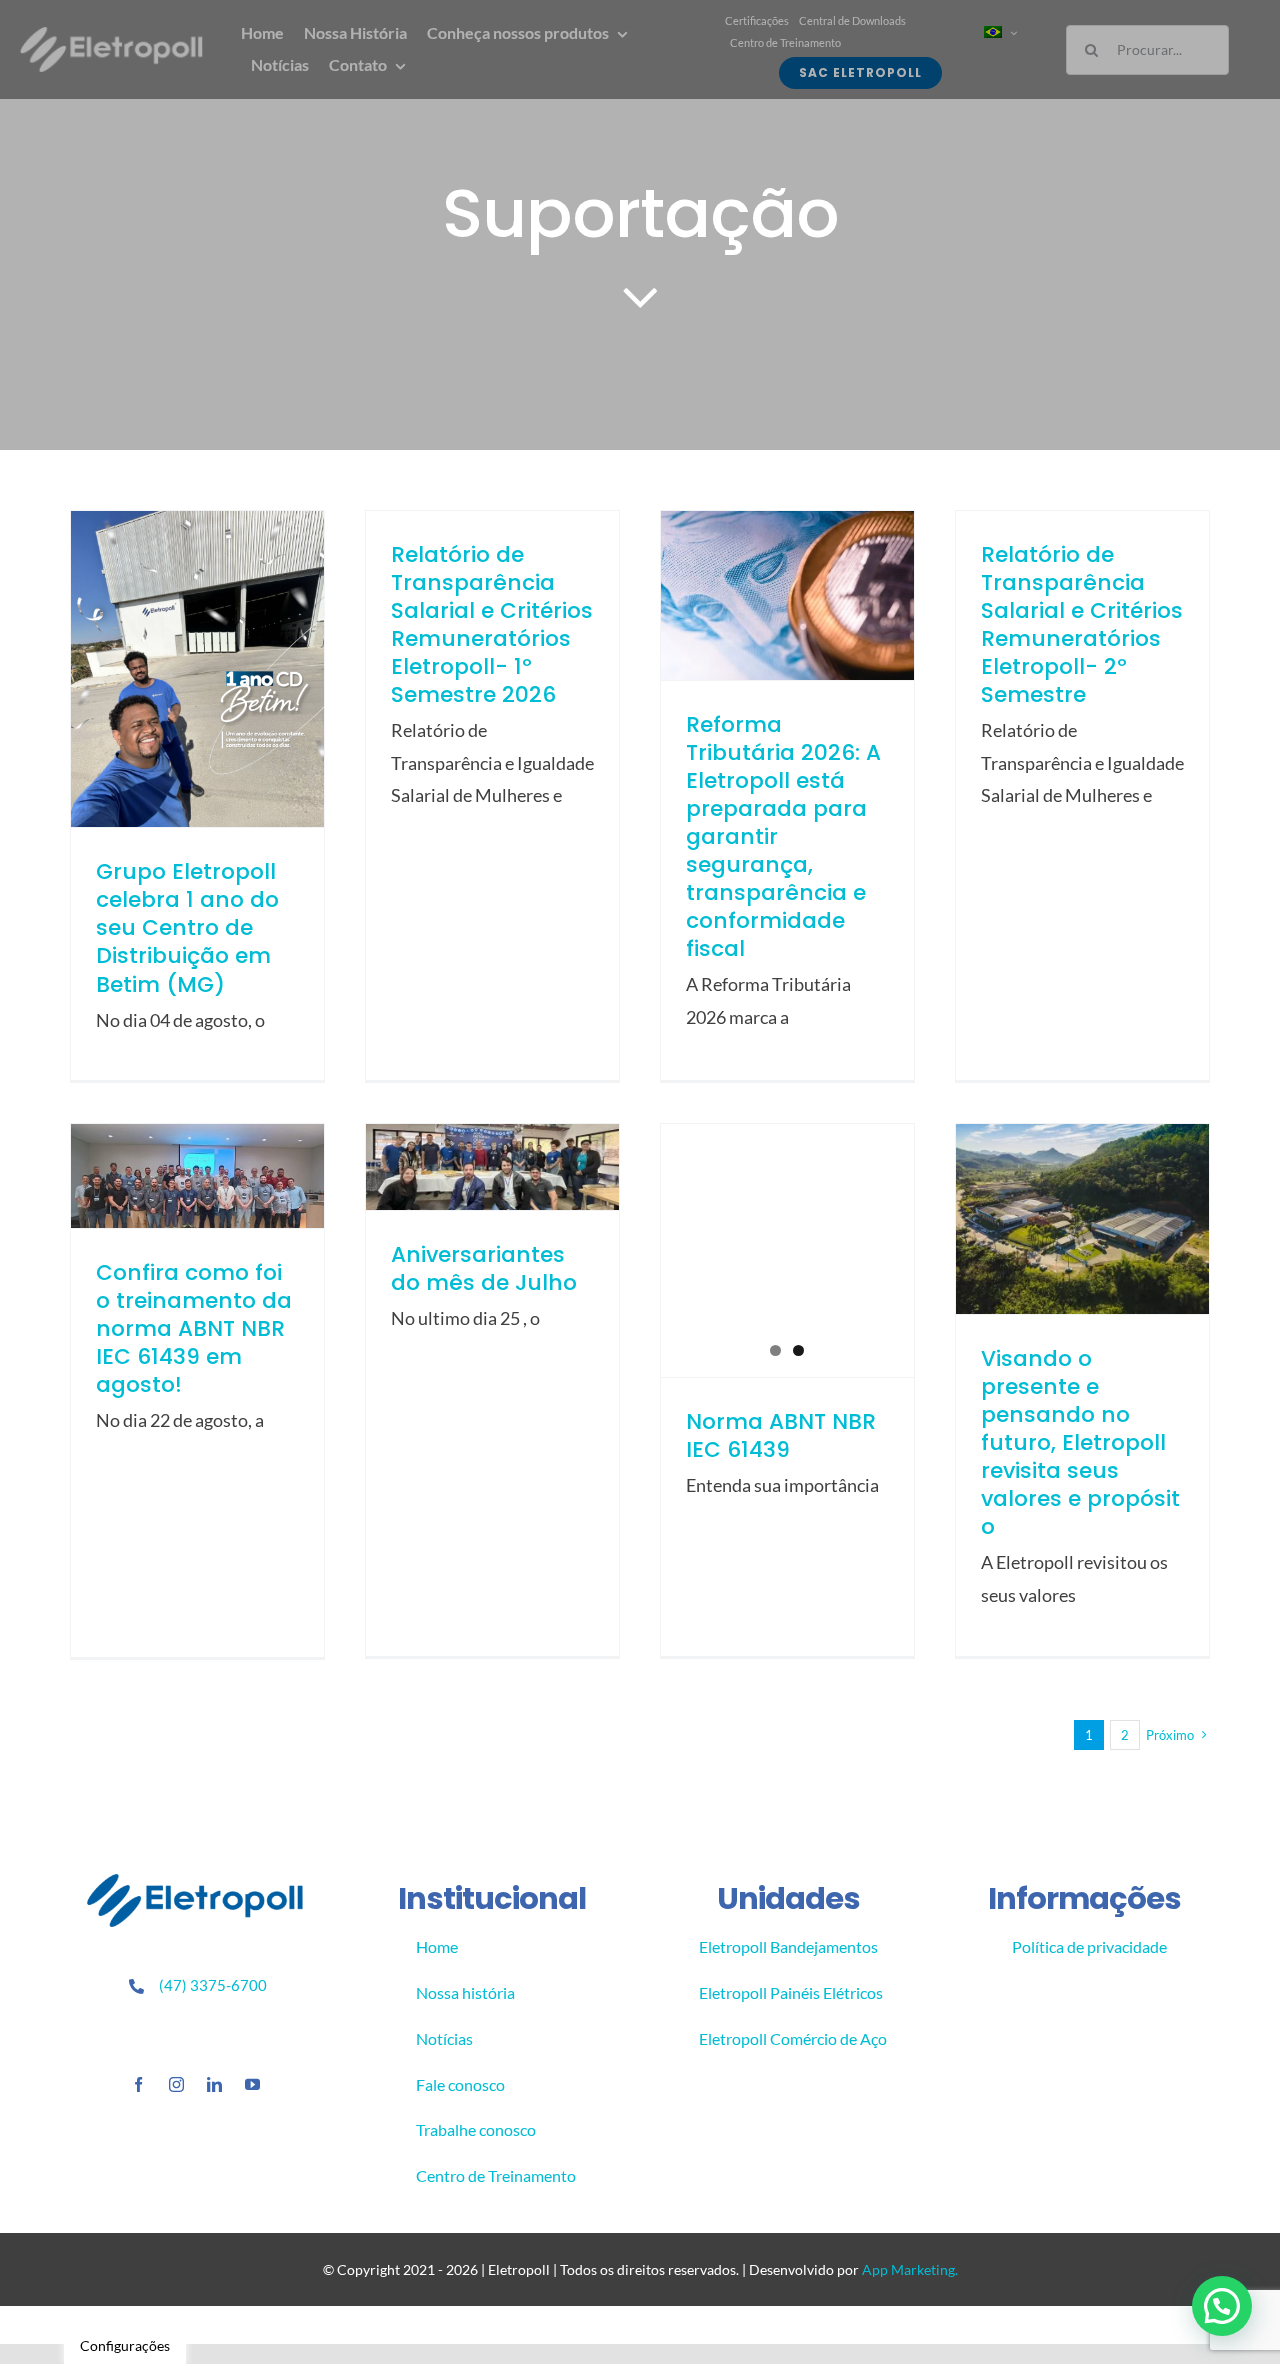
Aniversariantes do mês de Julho (484, 1268)
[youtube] (252, 2084)
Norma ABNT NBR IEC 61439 (781, 1435)
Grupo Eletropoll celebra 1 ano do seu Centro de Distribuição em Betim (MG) (187, 927)
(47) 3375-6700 (213, 1985)
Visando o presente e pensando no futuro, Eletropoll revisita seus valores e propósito (1080, 1442)
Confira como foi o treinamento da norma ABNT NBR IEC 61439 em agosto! (194, 1328)
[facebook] (138, 2084)
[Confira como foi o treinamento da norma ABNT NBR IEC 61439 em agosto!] (197, 1176)
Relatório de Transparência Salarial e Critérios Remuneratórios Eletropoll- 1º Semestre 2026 (492, 624)
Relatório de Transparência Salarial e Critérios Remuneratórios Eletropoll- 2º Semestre (1082, 624)
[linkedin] (214, 2084)
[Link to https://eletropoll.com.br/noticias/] (640, 296)
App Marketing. (910, 2269)
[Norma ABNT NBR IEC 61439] (787, 1250)
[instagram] (176, 2084)
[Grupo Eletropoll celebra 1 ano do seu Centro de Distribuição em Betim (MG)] (197, 669)
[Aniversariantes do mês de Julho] (492, 1167)
